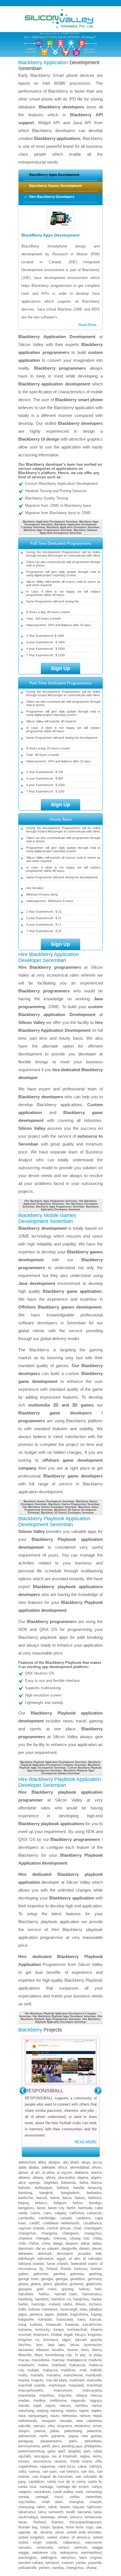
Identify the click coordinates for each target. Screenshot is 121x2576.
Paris (73, 2441)
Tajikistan (94, 2507)
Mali (83, 2370)
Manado (37, 2375)
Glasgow (25, 2289)
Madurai (95, 2360)
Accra (97, 2162)
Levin (85, 2350)
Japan (49, 2314)
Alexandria (66, 2177)
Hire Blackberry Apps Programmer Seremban (51, 1201)
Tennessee (93, 2517)
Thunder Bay (28, 2527)
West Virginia (90, 2558)
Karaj (22, 2324)
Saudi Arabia (63, 2492)
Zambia (58, 2568)
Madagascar (77, 2360)
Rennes (24, 2461)
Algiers (96, 2177)
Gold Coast (47, 2289)
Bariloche (26, 2198)
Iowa (83, 2309)
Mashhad (94, 2385)
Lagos (67, 2340)
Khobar (56, 2335)
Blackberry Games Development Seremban (49, 1501)
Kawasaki (54, 2324)
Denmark (45, 2254)
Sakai (82, 2466)
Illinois (80, 2304)
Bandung (25, 2193)
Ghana (23, 2284)
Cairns (35, 2213)
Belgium (60, 2203)
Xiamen (68, 2563)
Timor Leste (75, 2527)
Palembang (73, 2431)
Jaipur (23, 2314)
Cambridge (47, 2218)
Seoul (59, 2497)
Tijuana (58, 2527)
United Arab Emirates (84, 2532)
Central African (59, 2228)
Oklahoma (82, 2426)
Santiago (46, 2487)
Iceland (54, 2304)
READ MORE (86, 2142)
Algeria (83, 2177)
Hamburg (25, 2299)
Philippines (93, 2446)
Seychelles (27, 2502)
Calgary (60, 2213)
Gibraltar (61, 2284)
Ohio (51, 2426)
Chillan (34, 2243)
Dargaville (69, 2248)
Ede (99, 2254)
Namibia (81, 2406)
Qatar (51, 2451)
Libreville (25, 2355)
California (77, 2213)
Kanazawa (65, 2319)
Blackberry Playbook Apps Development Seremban (60, 1766)
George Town (28, 2279)
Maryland (76, 2385)
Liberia (97, 2350)
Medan (24, 2400)
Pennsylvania (29, 2446)
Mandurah (94, 2375)
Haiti (98, 2289)
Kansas (96, 2319)
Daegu (58, 2243)
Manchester (73, 2375)
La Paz (80, 2355)
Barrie (55, 2198)
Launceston (93, 2345)
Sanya (97, 2487)
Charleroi (25, 2238)
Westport (52, 2563)
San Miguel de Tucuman (52, 2476)
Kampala (45, 2319)
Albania (24, 2177)
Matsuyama (92, 2390)
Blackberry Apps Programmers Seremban (48, 530)
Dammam (26, 2248)
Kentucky (42, 2330)
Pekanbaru (93, 2441)
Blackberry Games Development (56, 186)
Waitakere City (44, 2552)
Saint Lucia (66, 2466)
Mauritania (27, 2395)
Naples (96, 2411)
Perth (46, 2446)
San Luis (88, 2471)
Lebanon (43, 2350)
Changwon (70, 2233)
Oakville (24, 2426)
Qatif (61, 2451)
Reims (97, 2456)
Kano (81, 2319)
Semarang (94, 2492)
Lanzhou (25, 2345)
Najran (50, 2406)
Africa (62, 2167)
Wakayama (69, 2552)
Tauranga (48, 2517)
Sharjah (96, 2502)
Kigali (68, 2335)
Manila (24, 2380)
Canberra (83, 2218)
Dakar (85, 2243)
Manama (53, 2375)
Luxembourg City (59, 2355)
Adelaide (48, 2167)
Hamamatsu (92, 2294)
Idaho (68, 2304)
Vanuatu (25, 2547)
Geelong (95, 2274)
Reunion (60, 2461)
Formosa (81, 2269)
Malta (23, 2375)
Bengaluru (26, 2208)
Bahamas (69, 2183)
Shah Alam (52, 2502)
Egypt (61, 2259)
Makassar (77, 2365)
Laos (39, 2345)
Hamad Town (66, 2294)
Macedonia (40, 2360)
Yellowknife (27, 2568)
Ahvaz (97, 2167)
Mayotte (65, 2395)
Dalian (97, 2243)
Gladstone (94, 2284)
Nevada (66, 2421)
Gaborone (41, 2274)
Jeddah (62, 2314)
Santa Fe (95, 2482)
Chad (77, 2228)
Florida (66, 2269)
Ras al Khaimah (64, 2456)
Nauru (55, 2416)
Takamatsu (27, 2512)
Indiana (34, 2309)
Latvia (74, 2345)
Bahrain (24, 2188)
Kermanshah (77, 2330)
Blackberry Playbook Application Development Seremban (53, 1762)
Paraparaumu (51, 2441)
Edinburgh (26, 2259)
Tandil (70, 2512)
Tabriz (41, 2507)
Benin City (56, 2208)
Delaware (25, 2254)
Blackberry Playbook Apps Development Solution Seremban (68, 1772)
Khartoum (41, 2335)
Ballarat (63, 2188)
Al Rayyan (64, 2172)
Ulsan (60, 2532)
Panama (58, 2436)
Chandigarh (93, 2228)
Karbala (36, 2324)
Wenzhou (68, 2558)
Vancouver (93, 2542)
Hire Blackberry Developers (52, 197)
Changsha (49, 2233)
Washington (27, 2558)
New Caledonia (89, 2421)
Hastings (38, 2304)
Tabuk (53, 2507)
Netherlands (28, 2421)
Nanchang (26, 2411)
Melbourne (58, 2400)
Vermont (81, 2547)
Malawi (33, 2370)
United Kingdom (31, 2537)
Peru (56, 2446)
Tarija (98, 2512)
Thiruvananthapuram (86, 2522)
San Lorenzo (69, 2471)
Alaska (96, 2172)
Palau (55, 2431)
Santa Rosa (27, 2487)
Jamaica (36, 2314)
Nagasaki (78, 2400)
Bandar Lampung (88, 2188)
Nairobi (24, 2406)
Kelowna (25, 2330)
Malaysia (50, 2370)
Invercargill (69, 2309)
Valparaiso (71, 2542)
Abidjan (54, 2162)
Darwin (84, 2248)
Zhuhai (91, 2568)
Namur (97, 2406)
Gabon (23, 2274)
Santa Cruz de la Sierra (66, 2482)
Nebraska (69, 2416)
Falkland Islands (31, 2264)
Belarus (41, 2203)
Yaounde (95, 2563)
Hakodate (26, 2294)
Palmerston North (33, 2436)
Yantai (81, 2563)
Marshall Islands (32, 2385)
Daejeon (72, 2243)
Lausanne (26, 2350)
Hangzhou (81, 2299)
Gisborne (76, 2284)
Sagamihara (28, 2466)
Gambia (59, 2274)
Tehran (62, 2517)
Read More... (89, 325)
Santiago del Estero (73, 2487)
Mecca (96, 2395)
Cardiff (34, 2223)
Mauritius (47, 2395)
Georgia (47, 2279)
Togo (90, 2527)
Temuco (76, 2517)
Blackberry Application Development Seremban (50, 522)
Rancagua (41, 2456)
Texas (23, 2522)
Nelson (85, 2416)
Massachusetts (31, 2390)
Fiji (41, 2269)
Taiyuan (79, 2507)
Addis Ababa (28, 2167)
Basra (67, 2198)
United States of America (69, 2537)
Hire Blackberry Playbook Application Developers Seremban (68, 2021)
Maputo (37, 2380)
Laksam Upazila (88, 2340)
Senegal (42, 2497)
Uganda (24, 2532)
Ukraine (46, 2532)
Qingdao (74, 2451)
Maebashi (26, 2365)
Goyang (68, 2289)
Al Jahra (48, 2172)
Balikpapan (44, 2188)
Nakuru (65, 2406)
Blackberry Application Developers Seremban (70, 1208)
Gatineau (77, 2274)
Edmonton (45, 2259)
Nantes (71, 2411)
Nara (22, 2416)
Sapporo (25, 2492)
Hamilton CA (61, 2299)
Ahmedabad (79, 2167)
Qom (87, 2451)
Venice (64, 2547)
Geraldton (78, 2279)
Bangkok (46, 2193)
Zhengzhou (75, 2568)
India (22, 2309)
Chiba (97, 2238)
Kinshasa (51, 2340)
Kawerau (72, 2324)
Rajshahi (25, 2456)
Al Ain (35, 2172)
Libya (38, 2355)
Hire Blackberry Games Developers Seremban (50, 1507)
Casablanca (92, 2223)
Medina (39, 2400)
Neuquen (49, 2421)
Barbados (94, 2193)
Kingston (95, 2335)
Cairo (47, 2213)
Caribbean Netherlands (61, 2223)
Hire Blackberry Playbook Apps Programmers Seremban (61, 2018)
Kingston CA (29, 2340)
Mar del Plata (57, 2380)
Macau (24, 2360)
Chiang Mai (79, 2238)
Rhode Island (81, 2461)
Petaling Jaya (72, 2446)
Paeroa (40, 2431)
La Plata (95, 2355)
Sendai (24, 2497)
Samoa (34, 2471)
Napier (84, 2411)
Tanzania (84, 2512)
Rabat (98, 2451)
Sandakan (36, 2482)
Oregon (24, 2431)
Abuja (86, 2162)
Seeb (79, 2492)
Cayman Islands (31, 2228)
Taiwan (65, 2507)
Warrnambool (91, 2552)
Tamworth (56, 2512)
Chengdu (43, 2238)
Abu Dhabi (71, 2162)
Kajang (96, 2314)
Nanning (57, 2411)
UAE (99, 2527)
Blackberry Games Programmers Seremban (74, 1504)
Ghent (48, 2284)
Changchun (27, 2233)
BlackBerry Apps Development (54, 175)
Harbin (23, 2304)
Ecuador (84, 2254)
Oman (97, 2426)
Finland (52, 2269)
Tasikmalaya (28, 2517)
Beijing (23, 2203)
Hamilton (42, 2299)
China (46, 2243)
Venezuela (45, 2547)
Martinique (57, 2385)
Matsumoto (63, 2390)
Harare (97, 2299)
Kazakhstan (92, 2324)
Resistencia (42, 2461)
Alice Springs (29, 2183)
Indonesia (50, 2309)
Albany (38, 2177)
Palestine (94, 2431)
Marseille (94, 2380)
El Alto (74, 2259)
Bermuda (85, 2208)
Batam (80, 2198)
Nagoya (96, 2400)
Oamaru (39, 2426)
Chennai (60, 2238)
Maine (43, 2365)
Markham (77, 2380)
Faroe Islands (58, 2264)
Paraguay (26, 2441)
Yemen (44, 2568)
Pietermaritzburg (31, 2451)
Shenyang (26, 2507)
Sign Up (60, 668)
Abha (42, 2162)
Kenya (59, 2330)
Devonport (65, 2254)
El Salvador (92, 2259)
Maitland (59, 2365)
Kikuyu (80, 2335)
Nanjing (42, 2411)
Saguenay (47, 2466)
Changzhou (93, 2233)
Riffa (98, 2461)
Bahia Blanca (91, 2183)
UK (35, 2532)
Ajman (23, 2172)
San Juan (50, 2471)
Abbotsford (27, 2162)
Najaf (37, 2406)
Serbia (74, 2497)
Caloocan (94, 2213)
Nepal (97, 2416)
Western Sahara (31, 2563)
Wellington (49, 2558)
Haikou (84, 2289)
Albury (51, 2177)
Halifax (44, 2294)
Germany (95, 2279)
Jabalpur (95, 2309)
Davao (97, 2248)
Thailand (40, 2522)
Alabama (81, 2172)
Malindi (96, 2370)
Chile (22, 2243)
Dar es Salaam (47, 2248)
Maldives (68, 2370)
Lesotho (58, 2350)
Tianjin (45, 2527)
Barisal (42, 2198)
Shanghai (76, 2502)
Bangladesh (70, 2193)
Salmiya (95, 2466)
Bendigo (95, 2203)
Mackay (58, 2360)
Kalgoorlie (26, 2319)
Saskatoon (42, 2492)
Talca (42, 2512)
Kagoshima (79, 2314)
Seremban (94, 2497)
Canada (66, 2218)
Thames (58, 2522)
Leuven (73, 2350)
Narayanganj (38, 2416)
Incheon (95, 2304)
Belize (78, 2203)
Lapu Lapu (57, 2345)
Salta (22, 2471)
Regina (85, 2456)
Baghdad (51, 2183)
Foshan (96, 2269)
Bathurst (95, 2198)
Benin (41, 2208)
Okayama (64, 2426)
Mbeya (81, 2395)
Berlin (71, 2208)
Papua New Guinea (85, 2436)
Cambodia (26, 2218)
